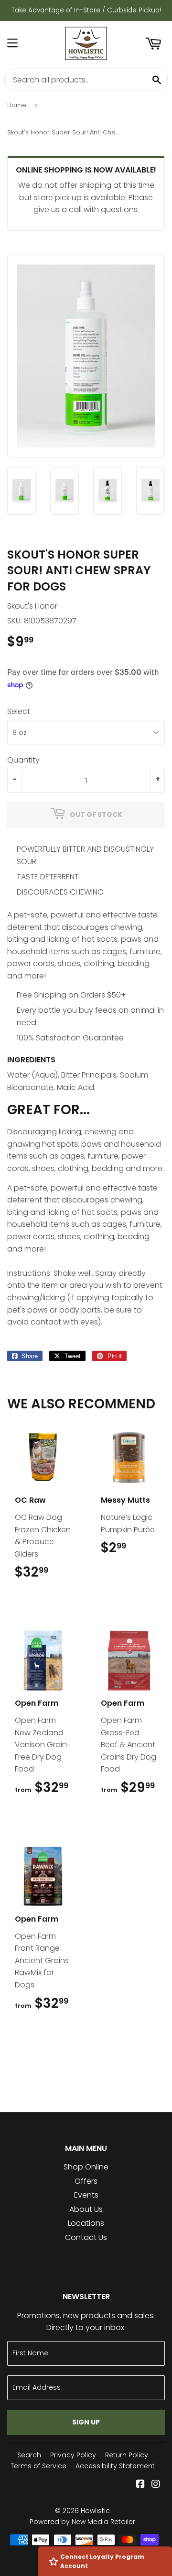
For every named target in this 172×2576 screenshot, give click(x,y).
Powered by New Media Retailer (82, 2522)
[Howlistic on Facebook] (140, 2485)
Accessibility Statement (115, 2466)
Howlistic (95, 2511)
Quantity (23, 760)
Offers (86, 2181)
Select (19, 711)
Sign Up (86, 2422)
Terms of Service (38, 2466)
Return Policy (127, 2455)
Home (17, 105)
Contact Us (86, 2237)
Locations (86, 2223)
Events (86, 2195)
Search (29, 2455)
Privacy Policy (73, 2455)
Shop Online (86, 2167)
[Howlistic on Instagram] (156, 2485)
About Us (86, 2209)
